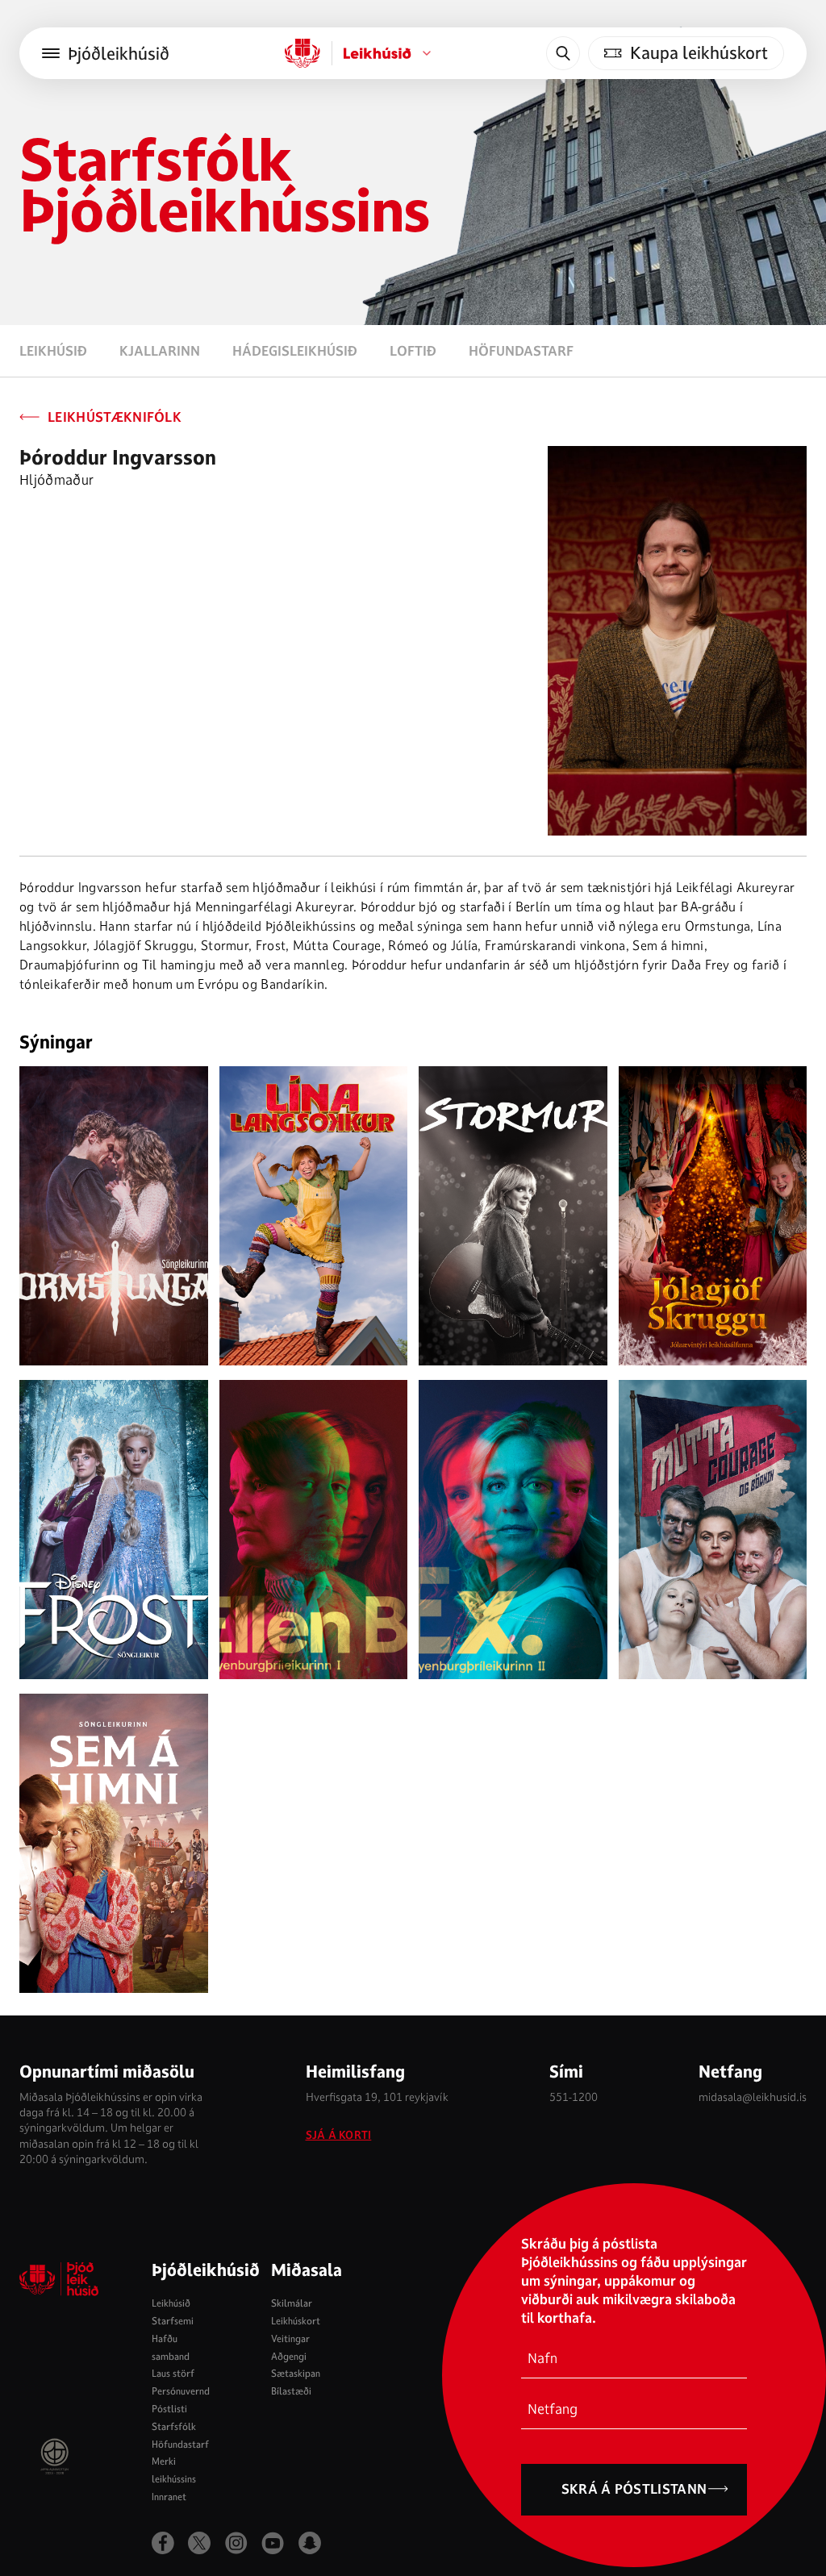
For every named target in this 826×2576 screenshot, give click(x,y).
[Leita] (563, 53)
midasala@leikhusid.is (753, 2097)
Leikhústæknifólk (115, 417)
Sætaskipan (296, 2373)
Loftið (413, 351)
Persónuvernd (181, 2391)
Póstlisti (169, 2409)
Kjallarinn (160, 351)
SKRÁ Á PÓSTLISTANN (634, 2489)
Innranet (169, 2497)
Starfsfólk (174, 2426)
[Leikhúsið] (302, 53)
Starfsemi (173, 2321)
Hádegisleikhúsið (295, 351)
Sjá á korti (339, 2135)
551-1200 (574, 2097)
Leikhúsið (53, 351)
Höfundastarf (521, 351)
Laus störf (173, 2373)
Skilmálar (292, 2303)
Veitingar (290, 2338)
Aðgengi (289, 2356)
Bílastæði (291, 2391)
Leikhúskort (296, 2321)
